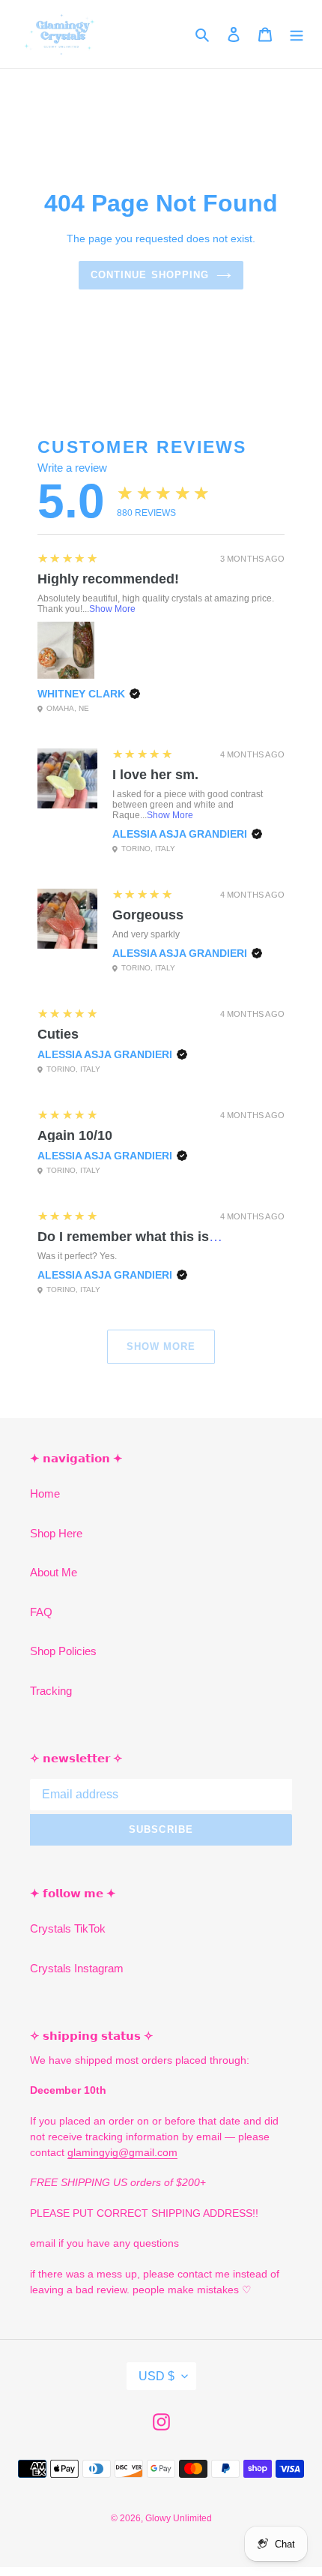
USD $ (157, 2376)
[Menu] (297, 34)
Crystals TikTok (68, 1928)
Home (45, 1493)
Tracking (51, 1691)
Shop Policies (63, 1651)
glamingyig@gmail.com (122, 2152)
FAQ (41, 1612)
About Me (54, 1572)
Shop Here (56, 1533)
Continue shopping (150, 275)
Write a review (72, 468)
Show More (112, 609)
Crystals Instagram (77, 1968)
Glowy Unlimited (179, 2518)
